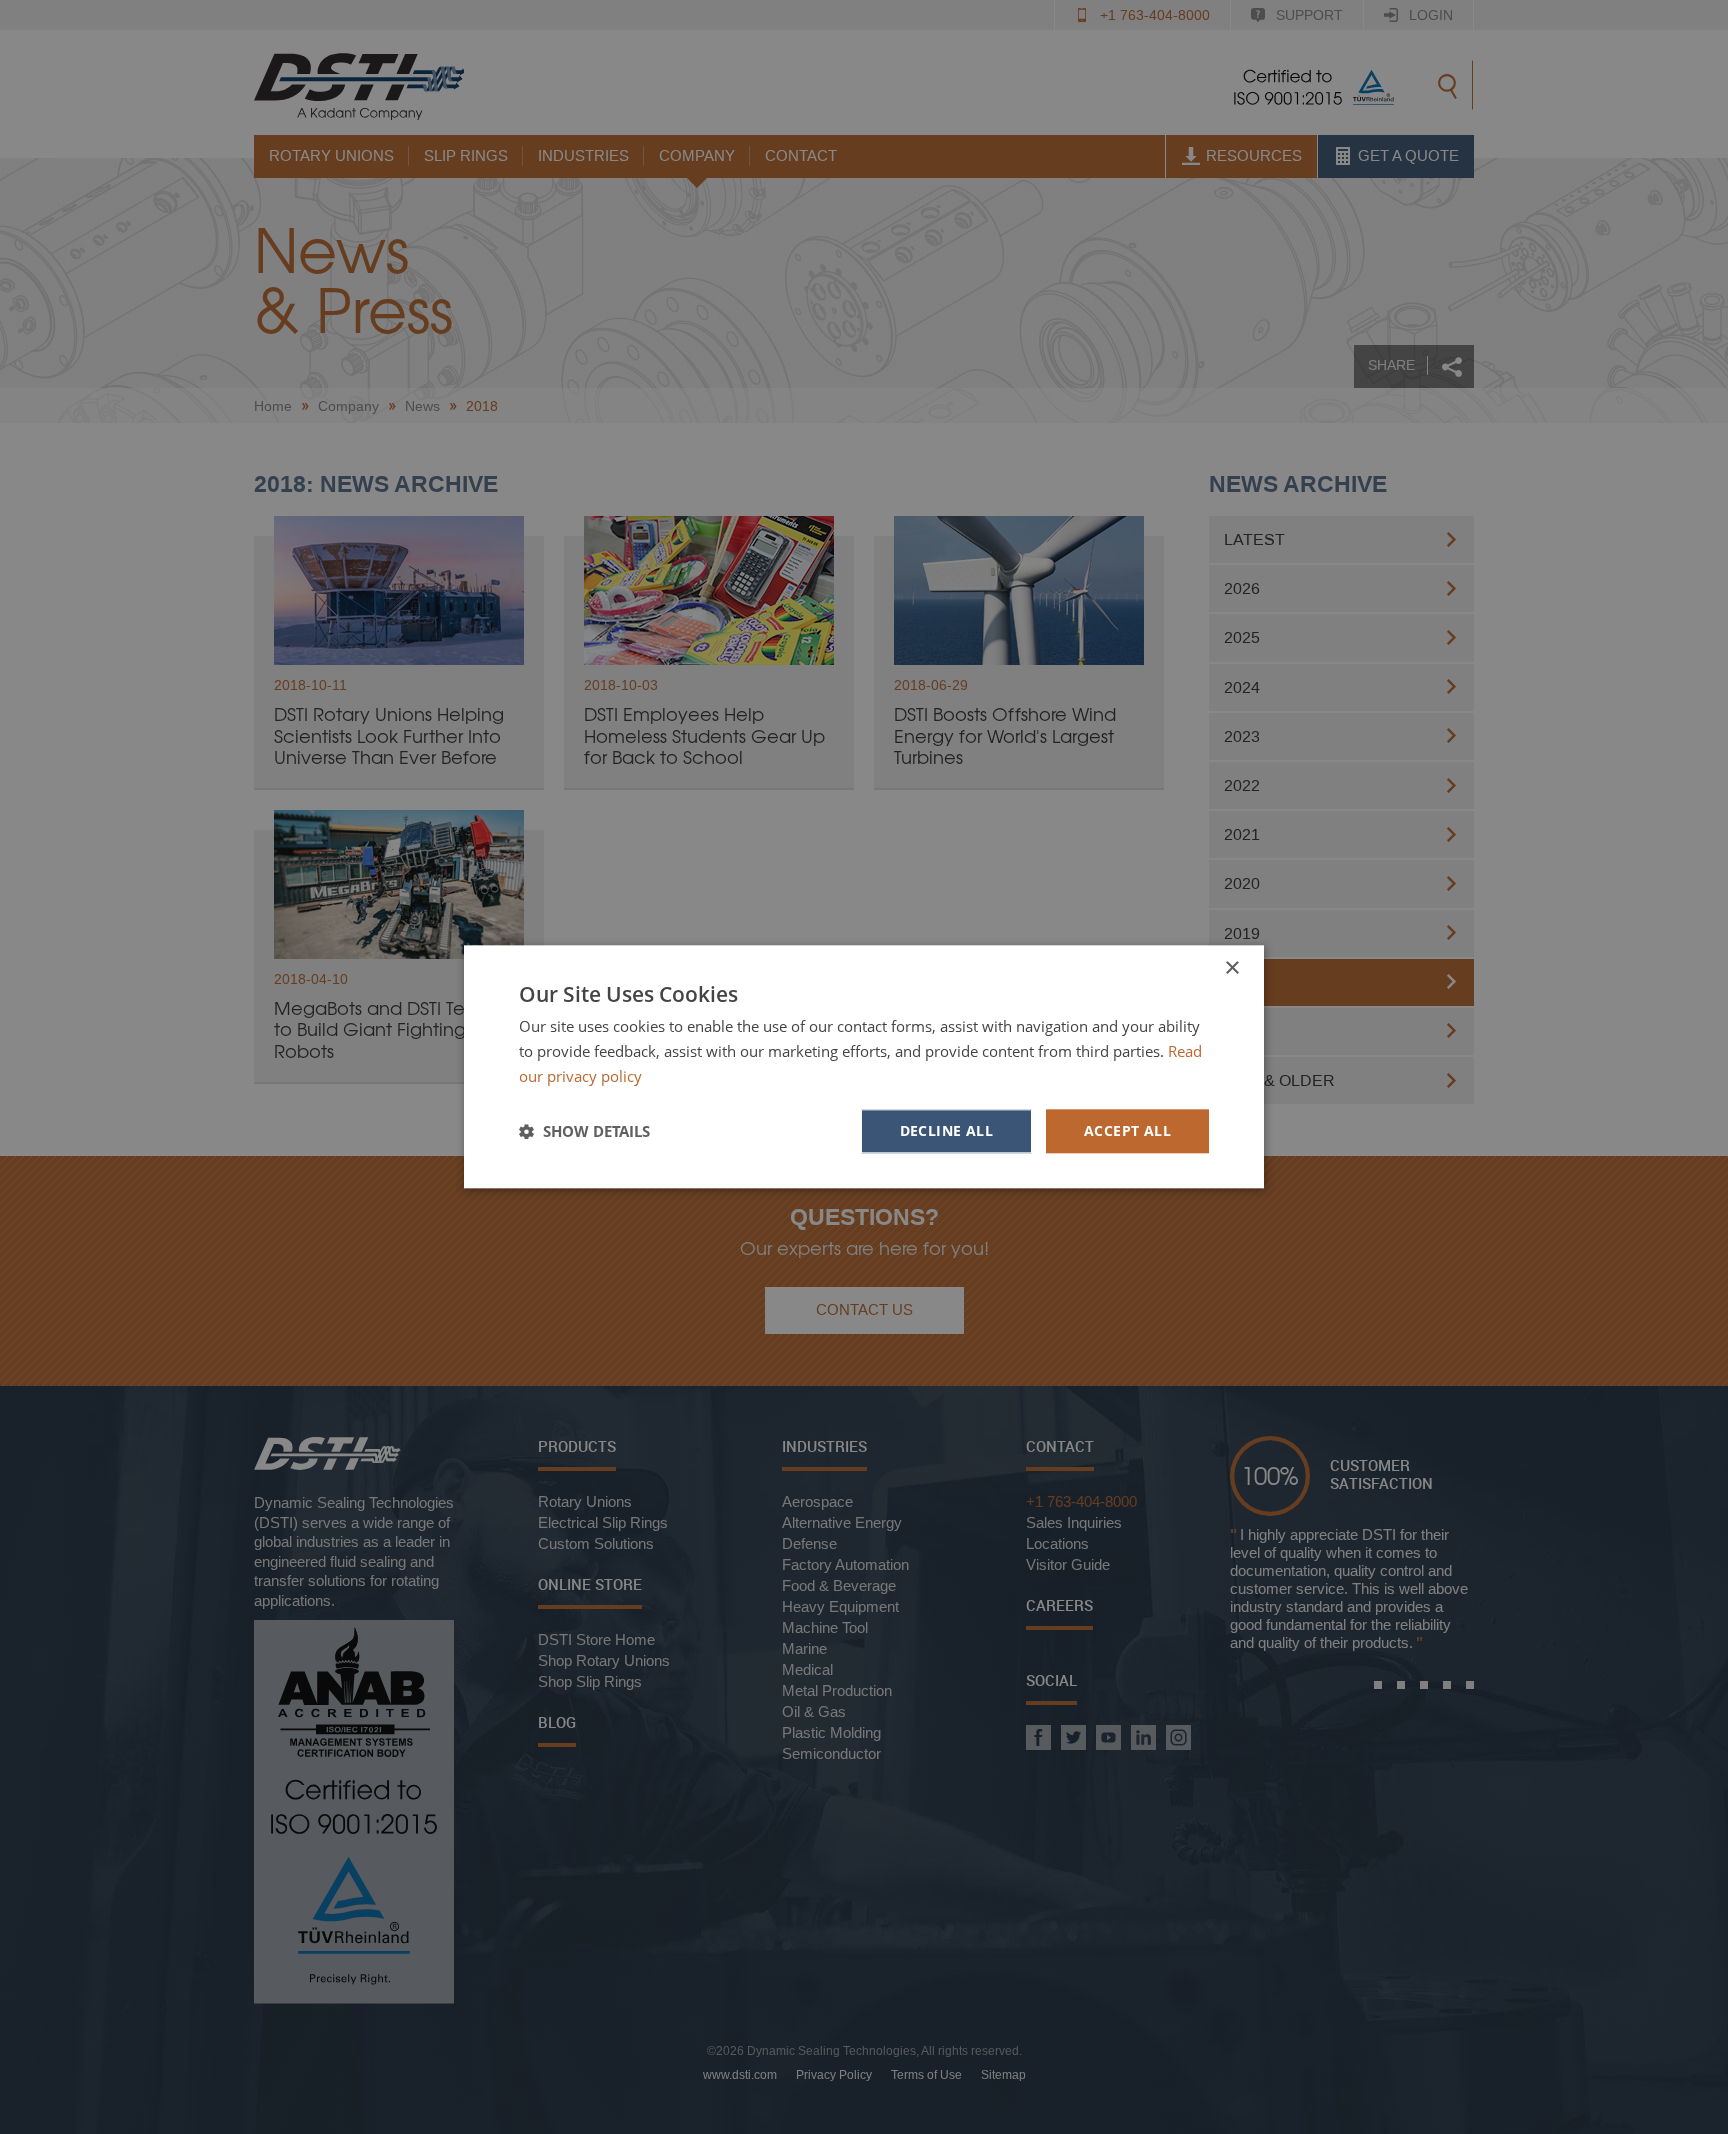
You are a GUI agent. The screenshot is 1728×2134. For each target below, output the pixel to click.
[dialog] (864, 1066)
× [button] (1231, 968)
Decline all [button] (946, 1130)
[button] (584, 1131)
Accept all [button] (1127, 1130)
